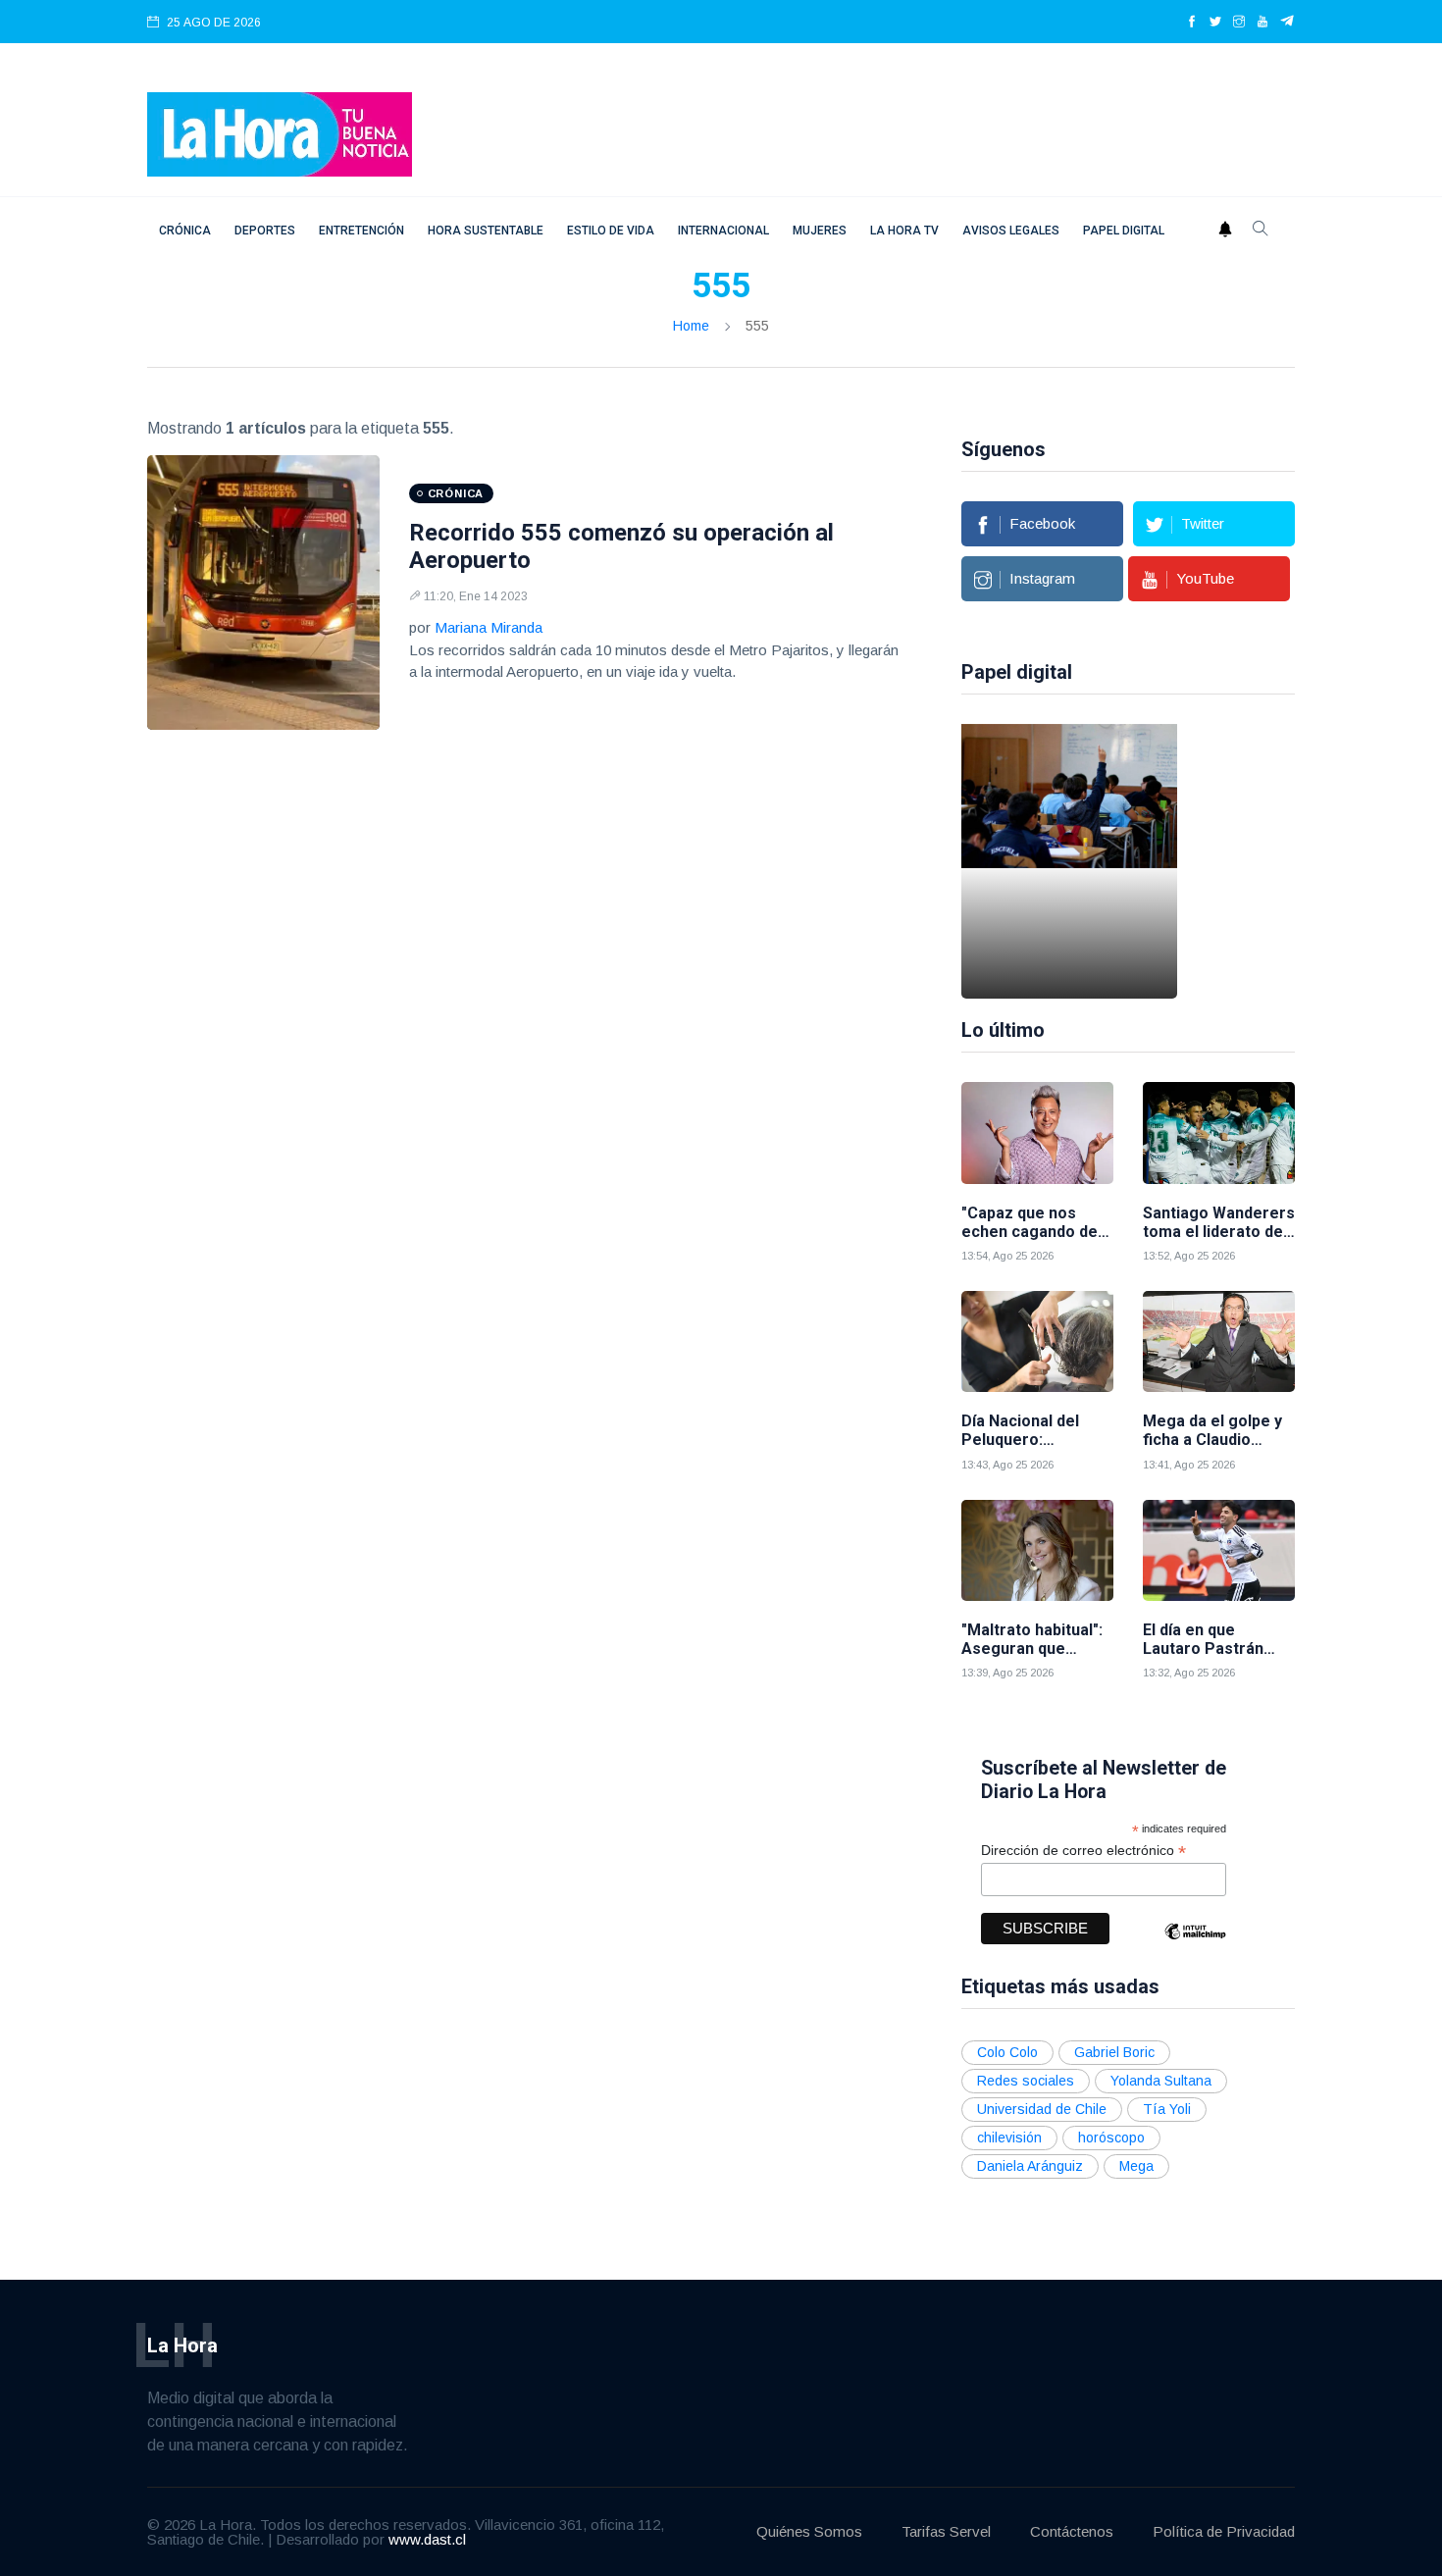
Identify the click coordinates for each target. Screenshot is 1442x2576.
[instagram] (1239, 23)
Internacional (723, 231)
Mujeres (820, 231)
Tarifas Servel (946, 2531)
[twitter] (1215, 23)
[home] (280, 133)
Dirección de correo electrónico (1083, 1851)
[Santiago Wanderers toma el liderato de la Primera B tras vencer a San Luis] (1219, 1133)
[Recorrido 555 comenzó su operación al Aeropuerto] (263, 592)
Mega (1136, 2166)
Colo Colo (1007, 2052)
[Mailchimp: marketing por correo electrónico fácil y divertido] (1195, 1946)
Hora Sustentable (486, 231)
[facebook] (1192, 23)
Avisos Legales (1011, 231)
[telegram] (1287, 23)
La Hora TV (904, 231)
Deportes (265, 231)
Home (691, 326)
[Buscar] (1261, 231)
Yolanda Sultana (1161, 2081)
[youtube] (1262, 23)
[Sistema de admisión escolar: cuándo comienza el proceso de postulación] (1069, 861)
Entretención (361, 231)
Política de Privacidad (1224, 2531)
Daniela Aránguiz (1030, 2166)
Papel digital (1124, 231)
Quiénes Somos (809, 2531)
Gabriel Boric (1114, 2052)
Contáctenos (1072, 2531)
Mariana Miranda (489, 627)
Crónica (185, 231)
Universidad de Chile (1042, 2109)
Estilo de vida (611, 231)
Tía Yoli (1167, 2109)
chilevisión (1009, 2138)
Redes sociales (1026, 2081)
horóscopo (1111, 2138)
